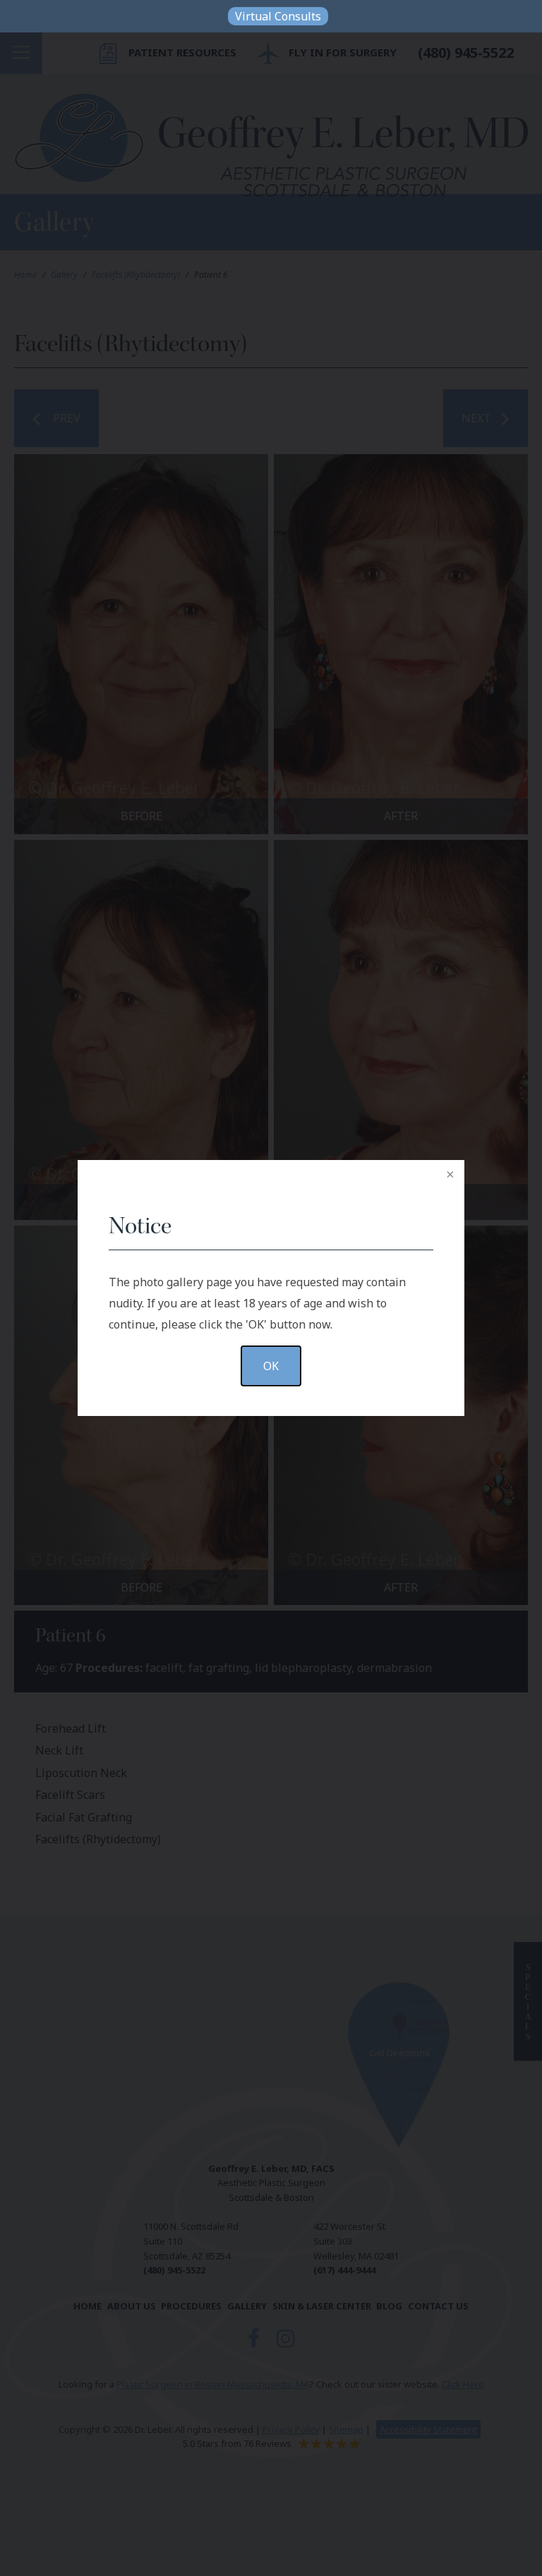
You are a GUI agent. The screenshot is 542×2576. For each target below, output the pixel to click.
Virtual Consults (278, 16)
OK (271, 1366)
